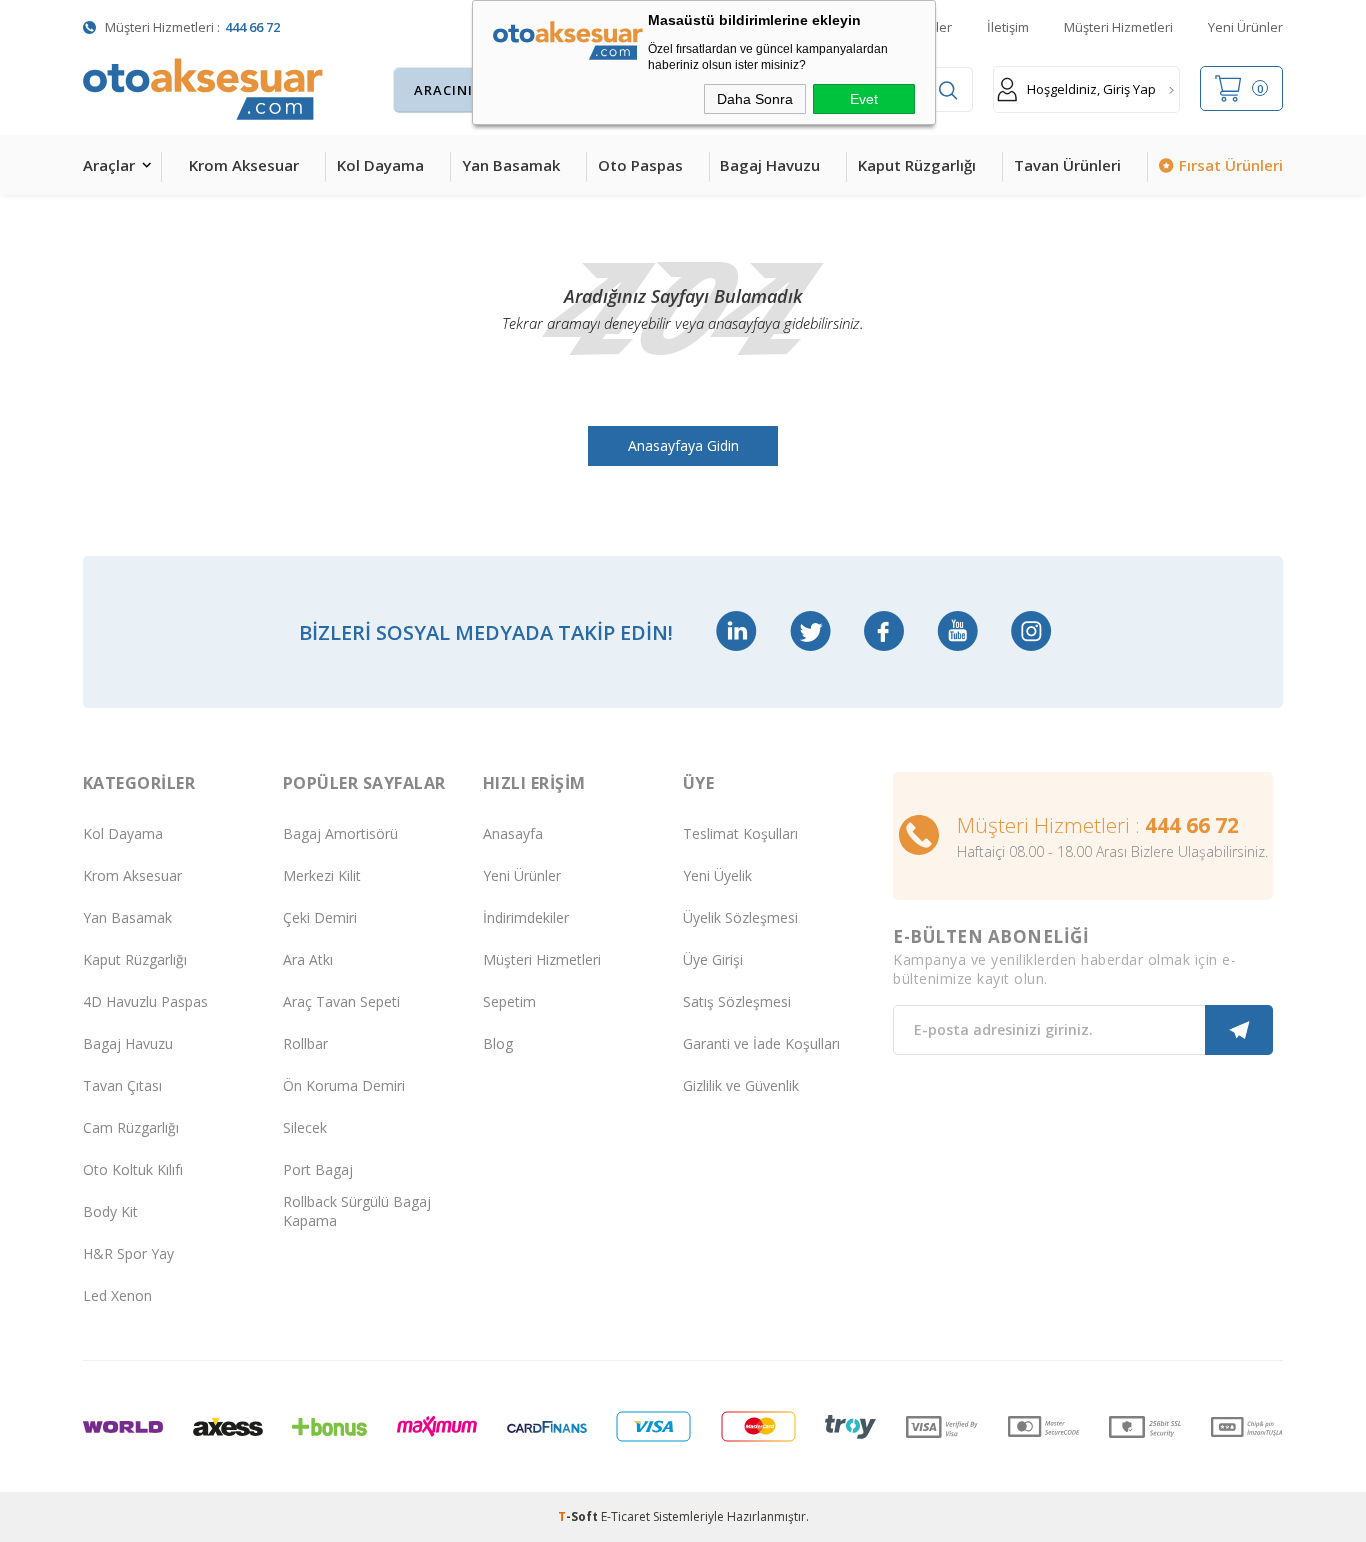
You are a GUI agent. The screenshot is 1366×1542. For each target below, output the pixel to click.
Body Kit (110, 1211)
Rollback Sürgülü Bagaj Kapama (357, 1211)
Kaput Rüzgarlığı (917, 165)
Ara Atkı (308, 959)
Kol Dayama (380, 165)
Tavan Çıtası (122, 1085)
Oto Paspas (640, 165)
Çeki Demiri (320, 917)
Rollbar (305, 1043)
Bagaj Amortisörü (340, 833)
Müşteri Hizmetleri (1118, 27)
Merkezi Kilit (322, 875)
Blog (498, 1043)
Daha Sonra (755, 99)
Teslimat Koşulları (740, 833)
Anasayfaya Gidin (683, 445)
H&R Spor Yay (128, 1253)
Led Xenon (117, 1295)
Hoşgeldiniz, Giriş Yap (1091, 89)
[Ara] (948, 90)
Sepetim (509, 1001)
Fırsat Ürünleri (1231, 165)
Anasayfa (513, 833)
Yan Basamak (511, 165)
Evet (864, 99)
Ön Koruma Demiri (344, 1085)
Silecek (305, 1127)
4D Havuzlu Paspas (145, 1001)
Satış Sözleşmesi (737, 1001)
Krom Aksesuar (244, 165)
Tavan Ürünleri (1067, 165)
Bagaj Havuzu (770, 165)
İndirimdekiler (526, 917)
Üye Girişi (713, 959)
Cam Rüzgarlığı (131, 1127)
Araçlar (109, 165)
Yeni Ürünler (1245, 27)
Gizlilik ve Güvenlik (741, 1085)
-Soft (579, 1516)
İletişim (1008, 27)
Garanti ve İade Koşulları (761, 1043)
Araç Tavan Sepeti (341, 1001)
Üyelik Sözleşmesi (740, 917)
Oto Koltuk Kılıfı (133, 1169)
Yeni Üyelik (717, 875)
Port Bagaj (318, 1169)
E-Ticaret (625, 1516)
